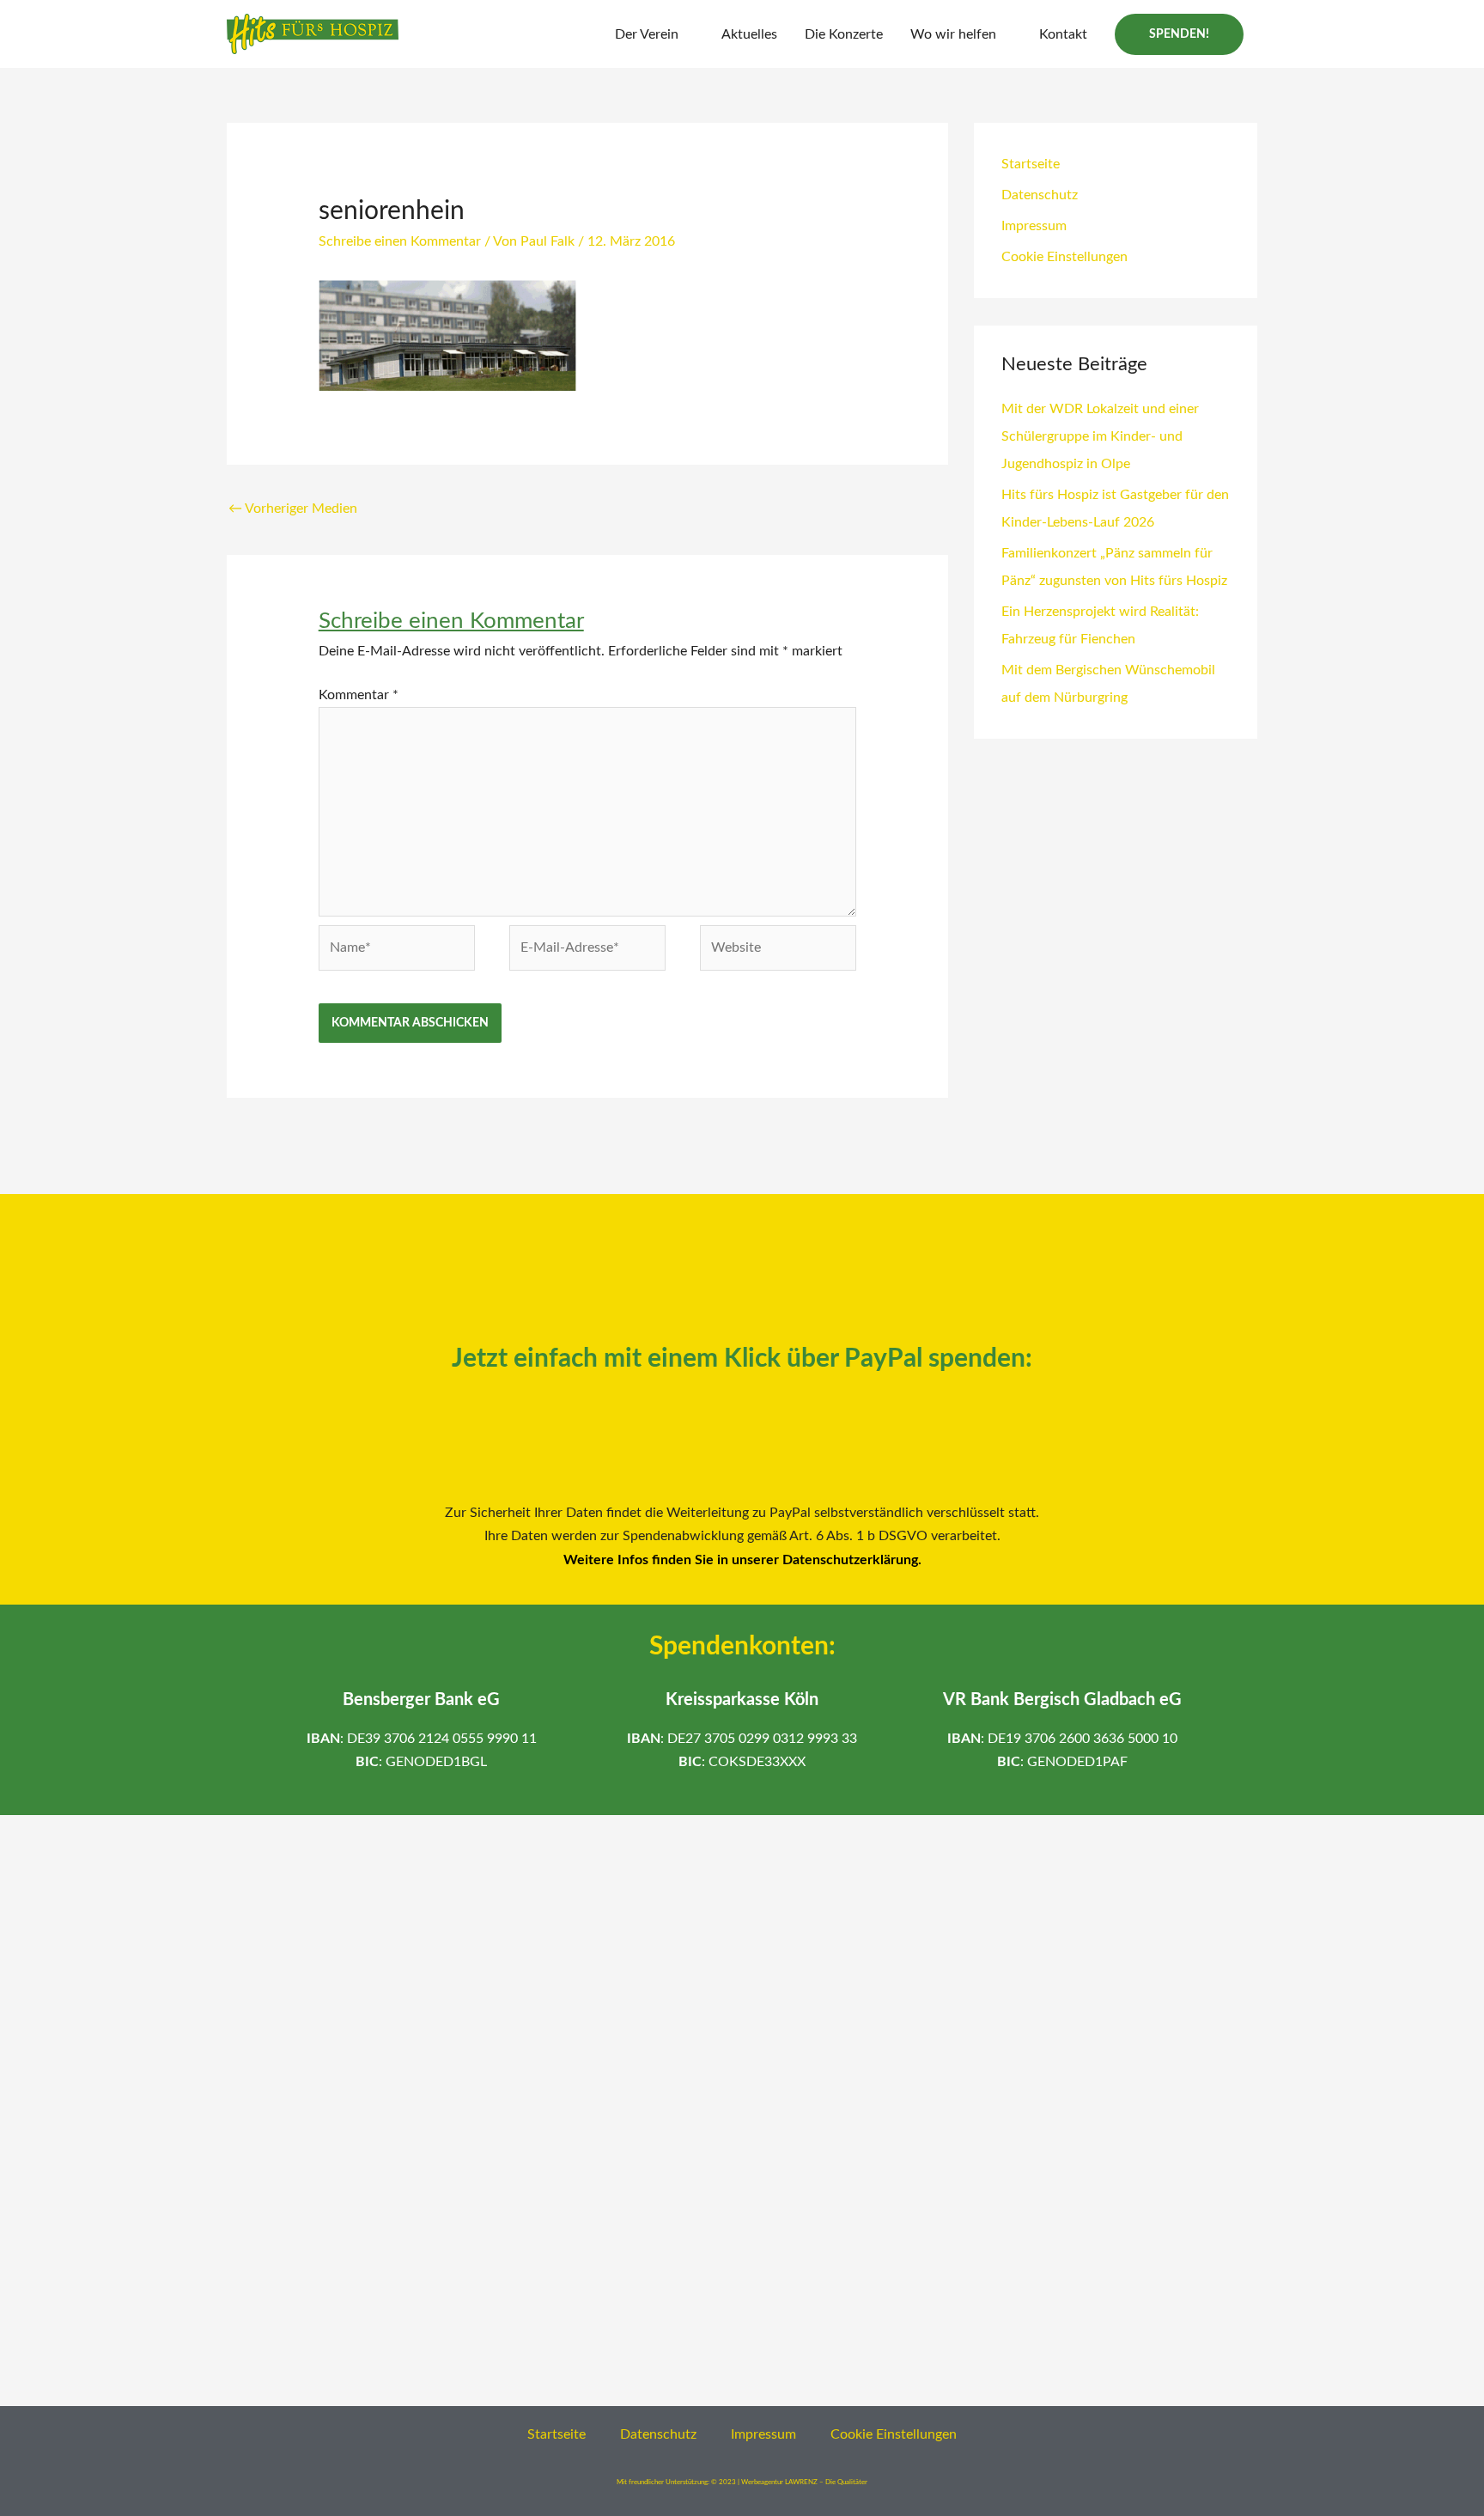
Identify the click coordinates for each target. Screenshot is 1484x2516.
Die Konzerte (844, 34)
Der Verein (647, 34)
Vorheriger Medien (293, 509)
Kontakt (1063, 34)
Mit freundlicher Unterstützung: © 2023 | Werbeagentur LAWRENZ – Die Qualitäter (742, 2482)
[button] (1179, 34)
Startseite (1031, 164)
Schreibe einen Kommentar (400, 241)
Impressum (1034, 226)
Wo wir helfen (953, 34)
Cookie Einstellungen (1064, 257)
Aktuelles (749, 34)
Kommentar (359, 695)
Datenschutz (1040, 195)
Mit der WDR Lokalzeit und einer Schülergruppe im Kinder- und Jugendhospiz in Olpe (1100, 436)
